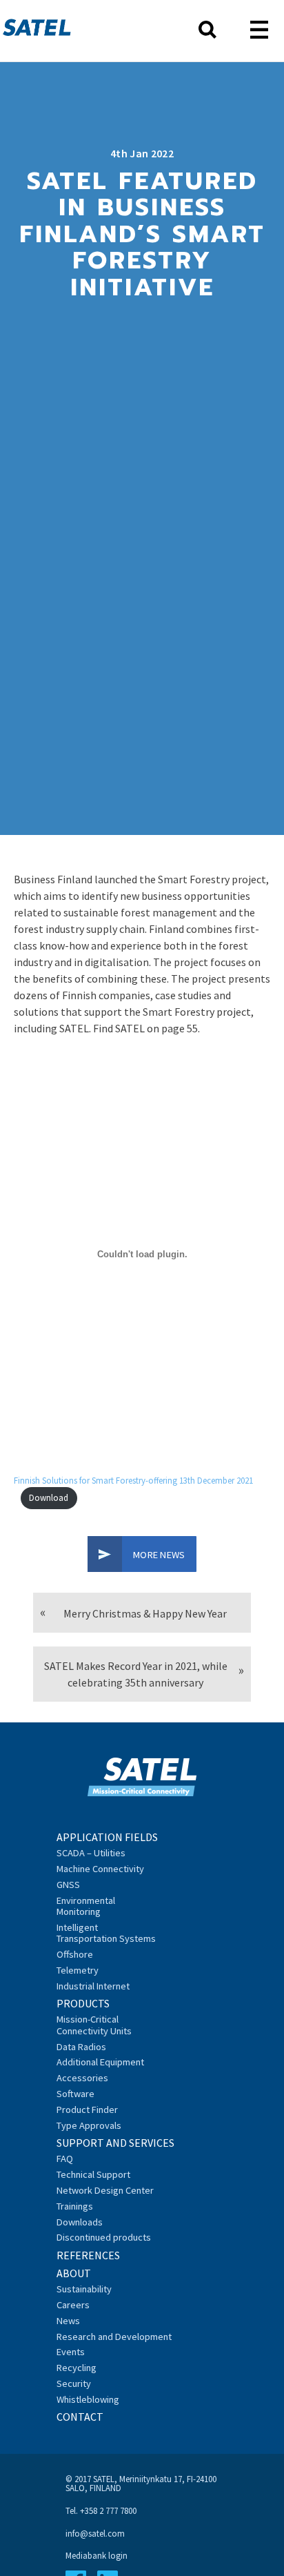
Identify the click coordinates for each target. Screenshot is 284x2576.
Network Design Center (105, 2190)
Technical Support (93, 2174)
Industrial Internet (93, 1986)
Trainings (75, 2206)
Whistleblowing (88, 2399)
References (88, 2255)
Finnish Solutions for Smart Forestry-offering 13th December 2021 (133, 1480)
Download (49, 1497)
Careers (73, 2305)
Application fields (107, 1837)
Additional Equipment (100, 2062)
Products (83, 2003)
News (68, 2321)
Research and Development (114, 2337)
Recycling (77, 2368)
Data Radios (81, 2047)
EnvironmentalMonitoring (86, 1906)
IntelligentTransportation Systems (106, 1933)
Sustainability (84, 2289)
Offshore (75, 1954)
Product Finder (87, 2110)
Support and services (115, 2143)
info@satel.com (95, 2533)
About (74, 2273)
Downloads (80, 2222)
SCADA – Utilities (91, 1853)
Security (74, 2383)
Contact (80, 2417)
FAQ (65, 2159)
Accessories (82, 2078)
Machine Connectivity (100, 1869)
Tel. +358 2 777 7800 (101, 2510)
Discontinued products (104, 2237)
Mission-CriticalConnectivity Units (94, 2025)
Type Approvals (89, 2125)
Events (71, 2352)
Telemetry (78, 1970)
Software (75, 2094)
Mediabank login (97, 2555)
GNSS (68, 1885)
